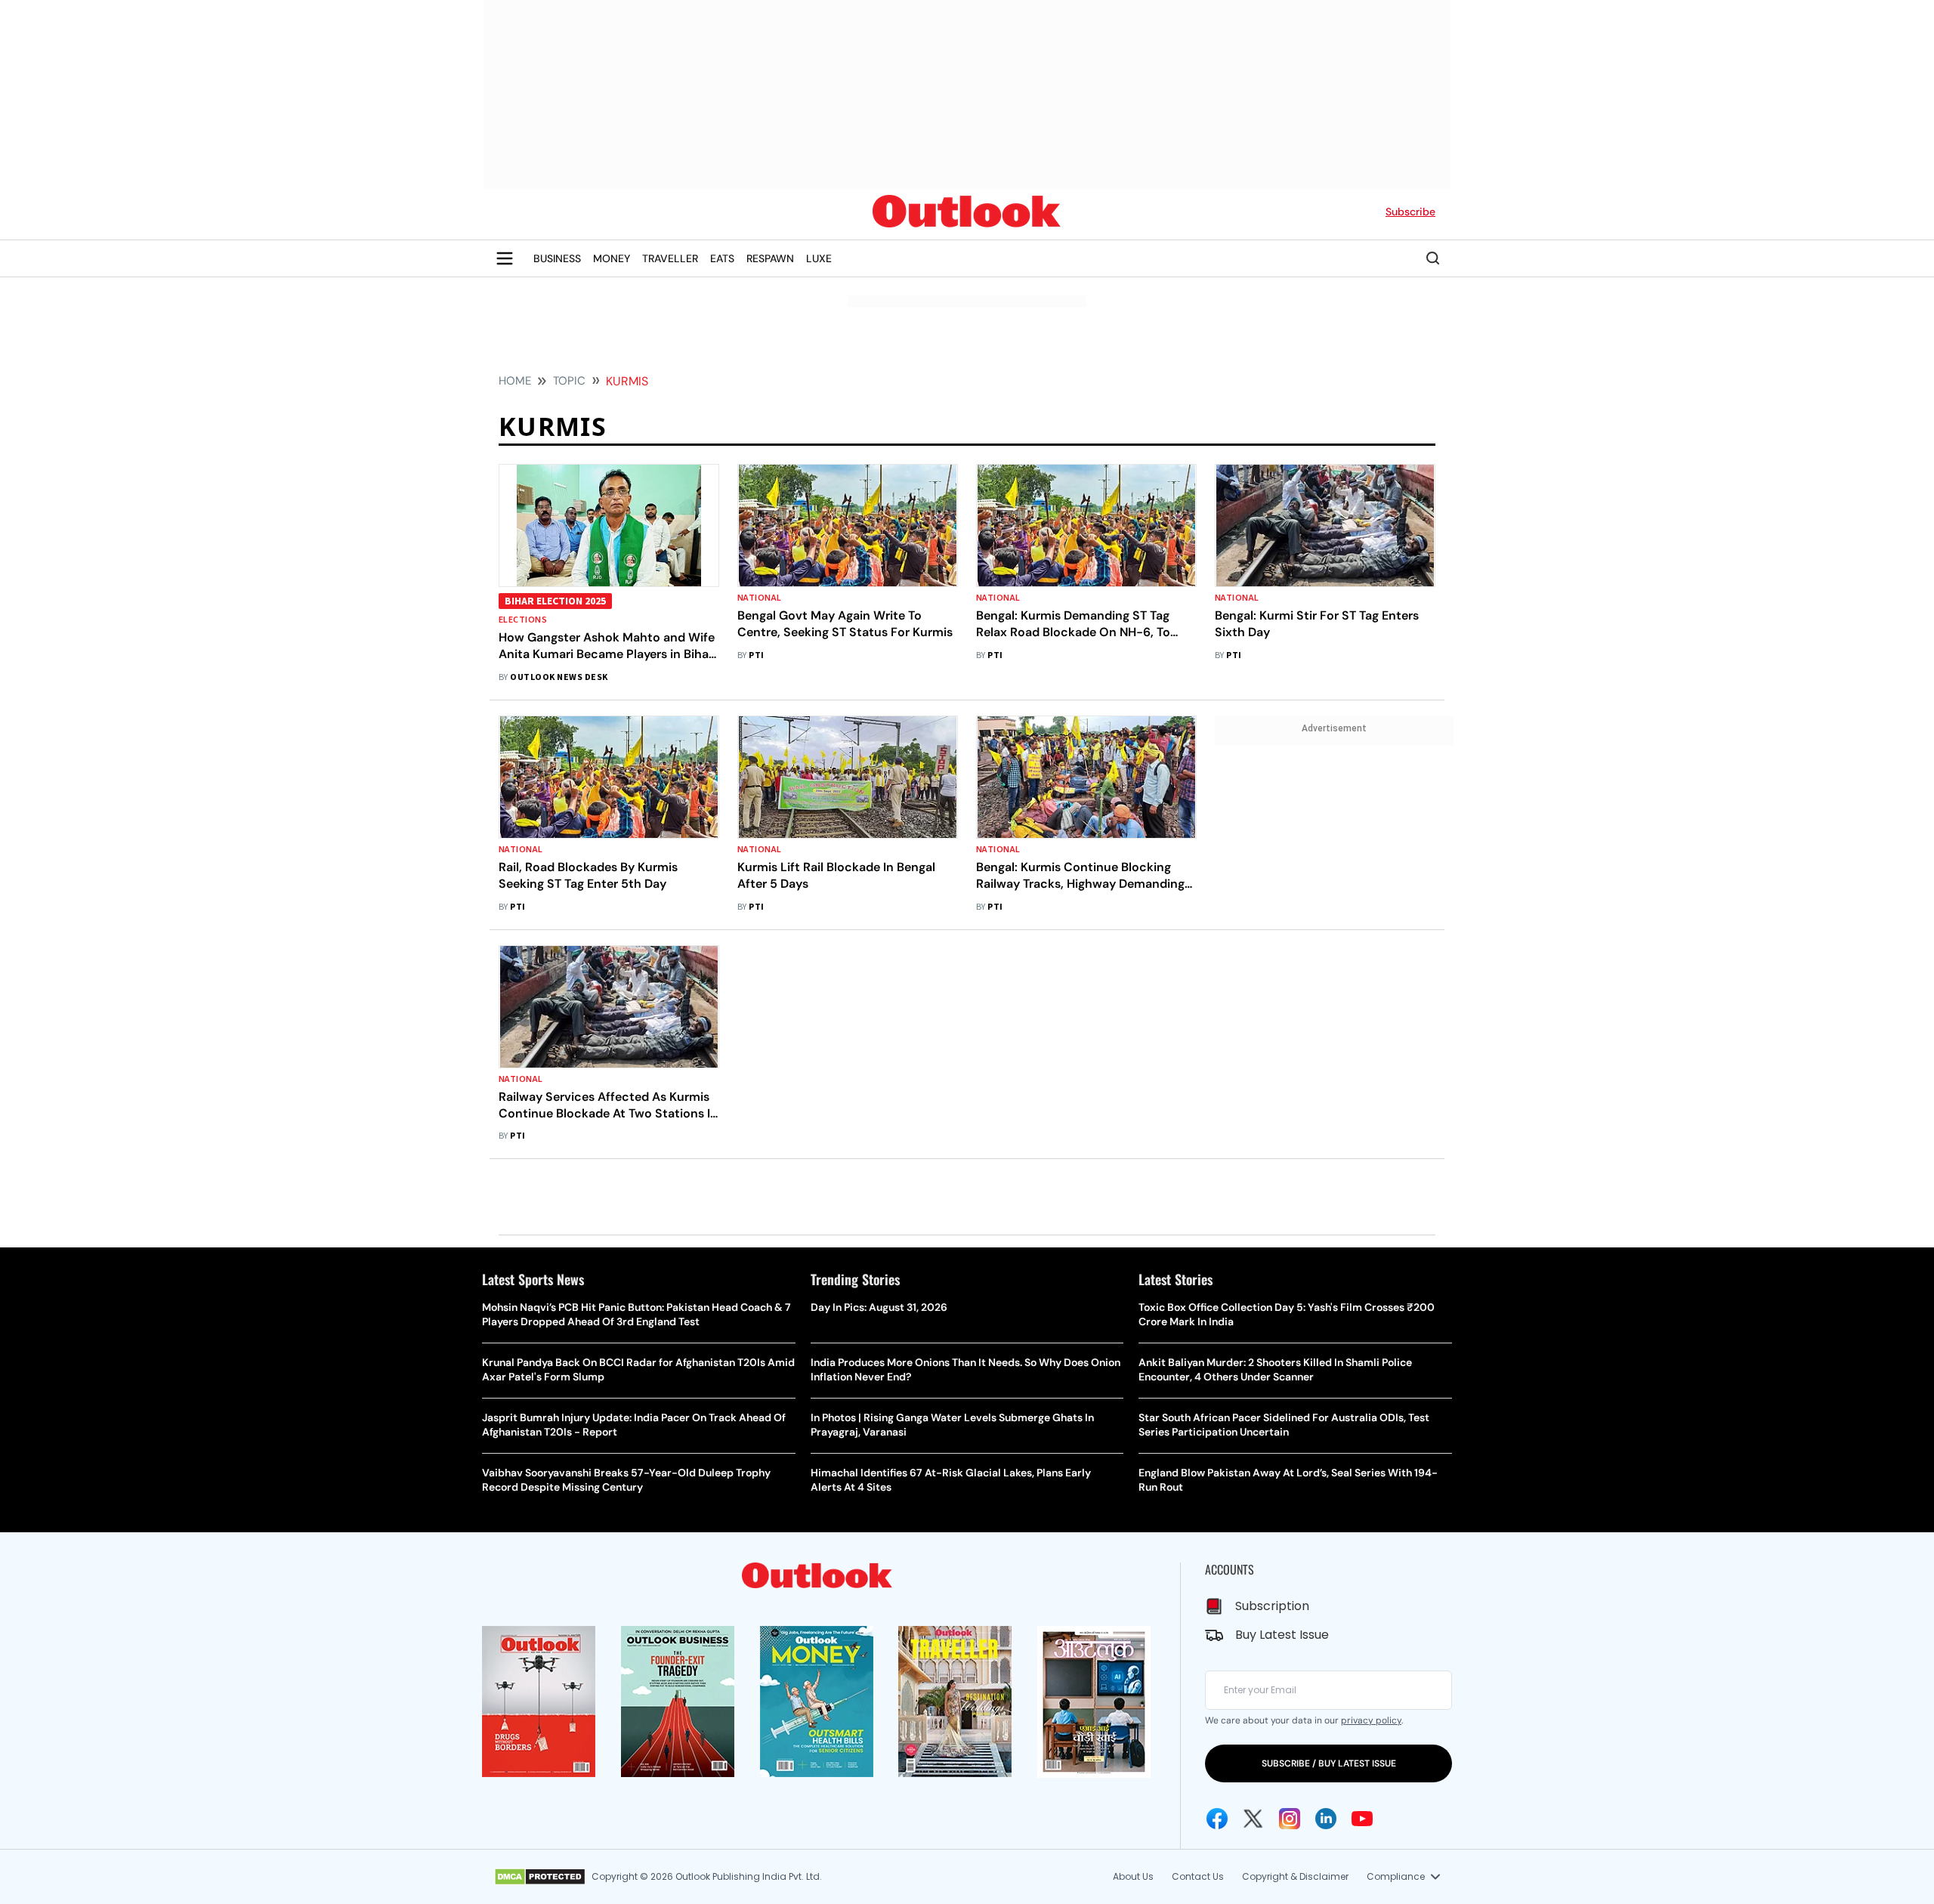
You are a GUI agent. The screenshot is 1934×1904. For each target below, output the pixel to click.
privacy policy (1371, 1720)
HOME (515, 381)
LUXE (819, 258)
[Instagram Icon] (1290, 1819)
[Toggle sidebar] (505, 258)
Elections (523, 620)
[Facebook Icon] (1217, 1819)
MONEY (612, 258)
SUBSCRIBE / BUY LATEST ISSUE (1329, 1763)
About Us (1133, 1876)
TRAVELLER (670, 258)
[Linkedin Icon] (1326, 1819)
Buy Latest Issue (1282, 1635)
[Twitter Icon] (1253, 1819)
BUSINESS (557, 258)
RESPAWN (770, 258)
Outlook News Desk (559, 677)
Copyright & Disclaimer (1295, 1876)
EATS (722, 258)
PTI (756, 655)
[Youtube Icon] (1362, 1819)
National (760, 598)
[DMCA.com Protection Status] (540, 1877)
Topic (569, 381)
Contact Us (1198, 1876)
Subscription (1272, 1606)
